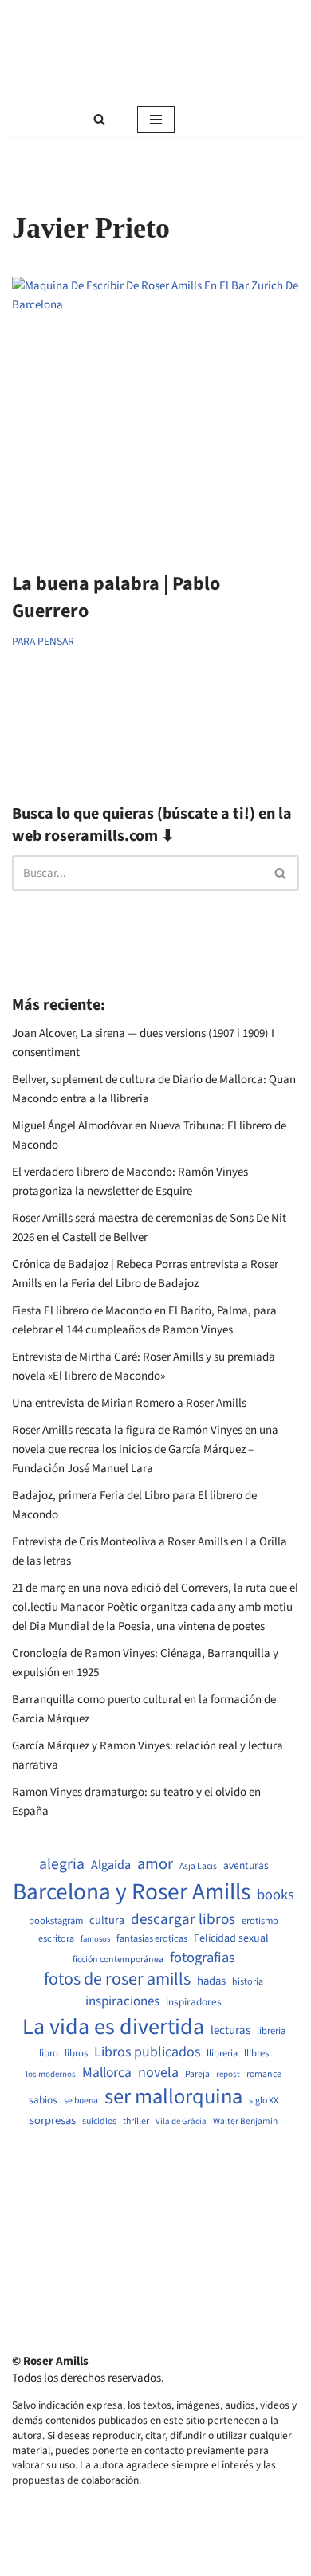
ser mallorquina (173, 2097)
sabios (43, 2100)
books (276, 1895)
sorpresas (53, 2121)
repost (228, 2074)
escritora (56, 1939)
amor (155, 1864)
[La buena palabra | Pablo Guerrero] (155, 416)
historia (248, 1982)
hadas (211, 1981)
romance (264, 2075)
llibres (256, 2054)
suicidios (99, 2122)
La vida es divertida (113, 2027)
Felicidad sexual (231, 1939)
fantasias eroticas (152, 1939)
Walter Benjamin (245, 2122)
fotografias (203, 1958)
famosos (95, 1939)
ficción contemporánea (118, 1960)
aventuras (246, 1866)
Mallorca (107, 2073)
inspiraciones (122, 2002)
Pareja (197, 2075)
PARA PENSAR (43, 641)
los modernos (51, 2074)
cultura (107, 1921)
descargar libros (183, 1920)
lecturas (230, 2031)
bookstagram (56, 1921)
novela (158, 2073)
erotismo (260, 1921)
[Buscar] (99, 119)
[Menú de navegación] (156, 120)
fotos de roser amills (117, 1980)
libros (76, 2054)
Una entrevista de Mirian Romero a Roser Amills (129, 1403)
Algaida (111, 1865)
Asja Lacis (198, 1867)
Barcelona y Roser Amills (132, 1893)
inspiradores (194, 2002)
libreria (271, 2031)
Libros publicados (147, 2052)
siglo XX (264, 2101)
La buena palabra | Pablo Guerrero (116, 597)
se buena (81, 2101)
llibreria (222, 2054)
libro (49, 2054)
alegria (62, 1865)
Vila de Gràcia (181, 2121)
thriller (136, 2122)
